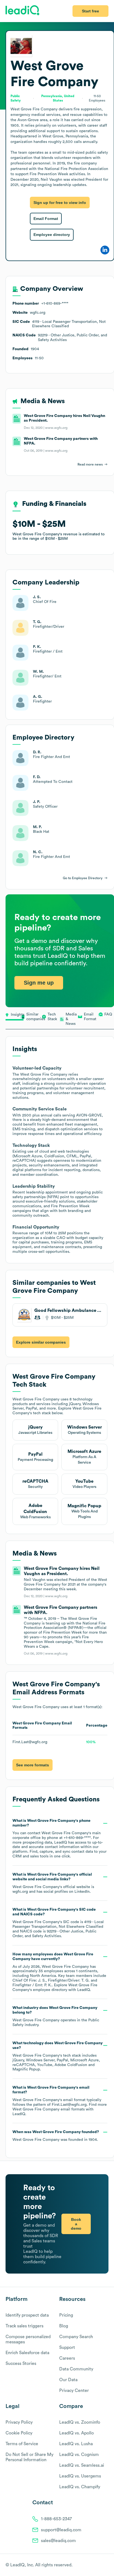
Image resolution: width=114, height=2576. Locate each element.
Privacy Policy (19, 2422)
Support (67, 2348)
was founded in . (56, 2136)
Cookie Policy (19, 2433)
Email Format (46, 219)
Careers (67, 2358)
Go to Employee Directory (83, 878)
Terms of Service (22, 2444)
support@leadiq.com (61, 2530)
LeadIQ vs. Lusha (76, 2444)
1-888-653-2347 (56, 2519)
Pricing (66, 2315)
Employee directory (52, 235)
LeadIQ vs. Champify (80, 2487)
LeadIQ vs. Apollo (77, 2433)
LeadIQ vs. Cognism (79, 2455)
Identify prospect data (27, 2315)
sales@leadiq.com (58, 2541)
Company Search (76, 2337)
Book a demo (76, 2224)
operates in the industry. (56, 2016)
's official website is (53, 1883)
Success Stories (21, 2364)
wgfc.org (20, 1892)
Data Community (76, 2369)
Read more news (90, 464)
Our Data (68, 2380)
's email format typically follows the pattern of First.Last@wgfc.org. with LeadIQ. (60, 2101)
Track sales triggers (24, 2326)
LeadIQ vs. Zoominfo (80, 2422)
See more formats (33, 1765)
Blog (64, 2326)
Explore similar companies (41, 1342)
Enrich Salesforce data (27, 2353)
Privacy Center (74, 2391)
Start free (90, 11)
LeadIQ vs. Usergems (80, 2476)
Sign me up (39, 983)
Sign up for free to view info (60, 203)
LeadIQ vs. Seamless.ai (82, 2465)
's (58, 1923)
